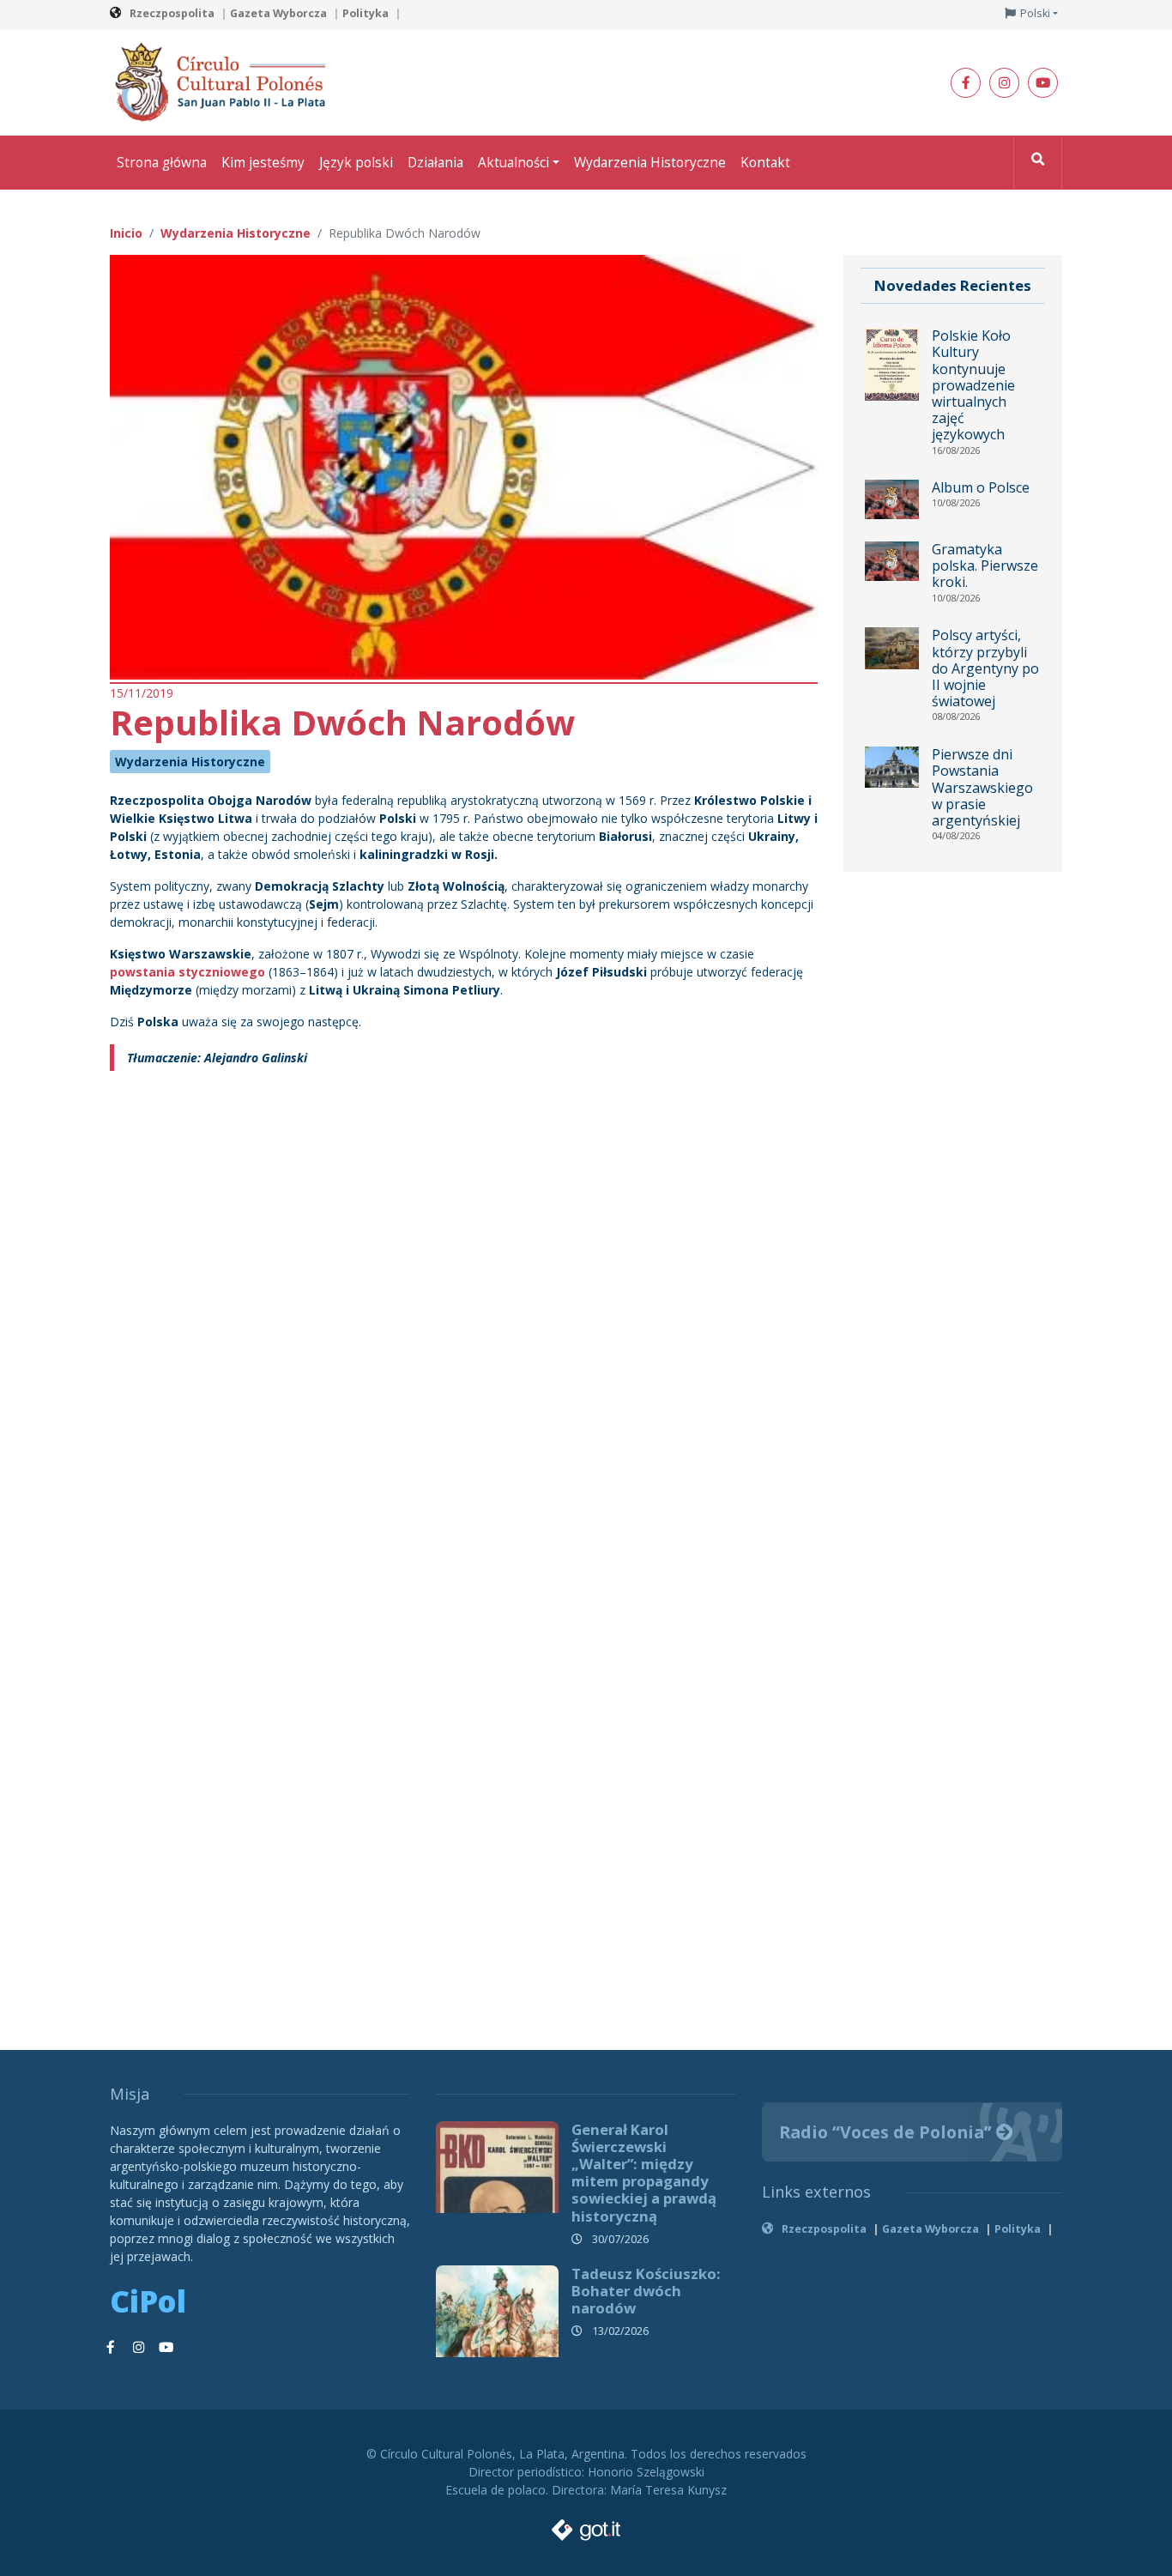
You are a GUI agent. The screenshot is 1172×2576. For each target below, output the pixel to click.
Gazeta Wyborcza (278, 13)
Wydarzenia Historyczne (650, 163)
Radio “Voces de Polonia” (888, 2132)
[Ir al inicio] (226, 81)
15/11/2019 (142, 693)
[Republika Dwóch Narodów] (464, 466)
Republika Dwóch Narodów (342, 722)
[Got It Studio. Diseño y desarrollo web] (586, 2525)
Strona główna (162, 163)
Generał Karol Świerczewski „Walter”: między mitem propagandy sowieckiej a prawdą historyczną (644, 2173)
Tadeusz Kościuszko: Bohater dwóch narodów (646, 2291)
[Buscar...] (1038, 163)
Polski (1035, 13)
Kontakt (765, 163)
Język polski (356, 163)
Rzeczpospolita (172, 13)
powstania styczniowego (187, 972)
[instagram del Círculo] (1004, 83)
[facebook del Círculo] (966, 83)
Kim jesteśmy (263, 163)
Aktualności (514, 163)
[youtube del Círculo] (1043, 83)
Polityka (365, 13)
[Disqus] (464, 1317)
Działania (435, 163)
